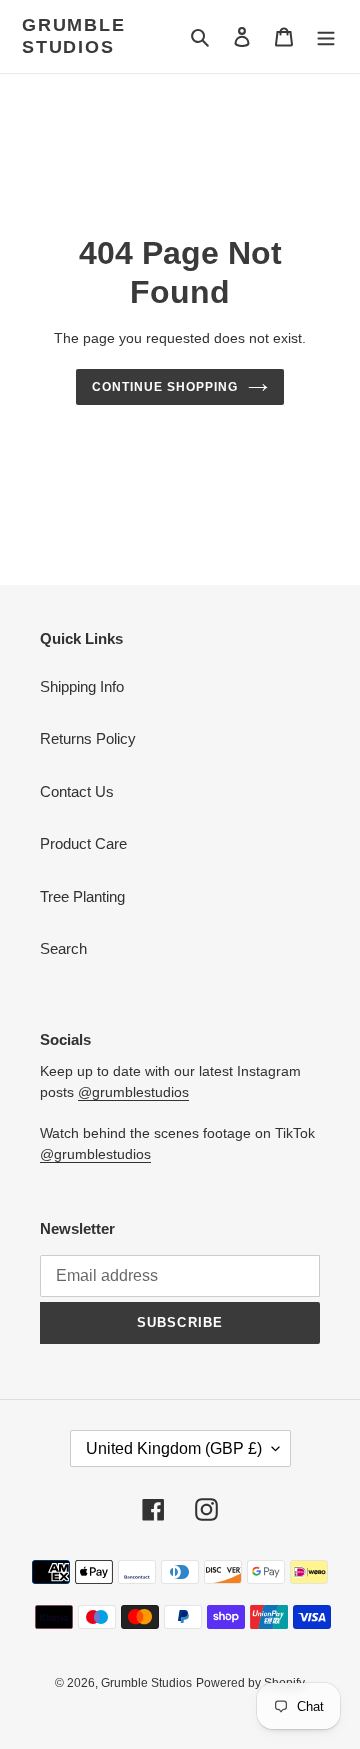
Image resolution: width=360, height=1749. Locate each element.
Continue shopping (165, 387)
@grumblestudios (133, 1092)
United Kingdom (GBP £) (174, 1448)
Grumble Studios (74, 36)
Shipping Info (82, 686)
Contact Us (77, 791)
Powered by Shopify (250, 1683)
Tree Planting (82, 896)
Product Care (83, 843)
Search (63, 948)
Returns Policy (88, 738)
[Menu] (326, 36)
